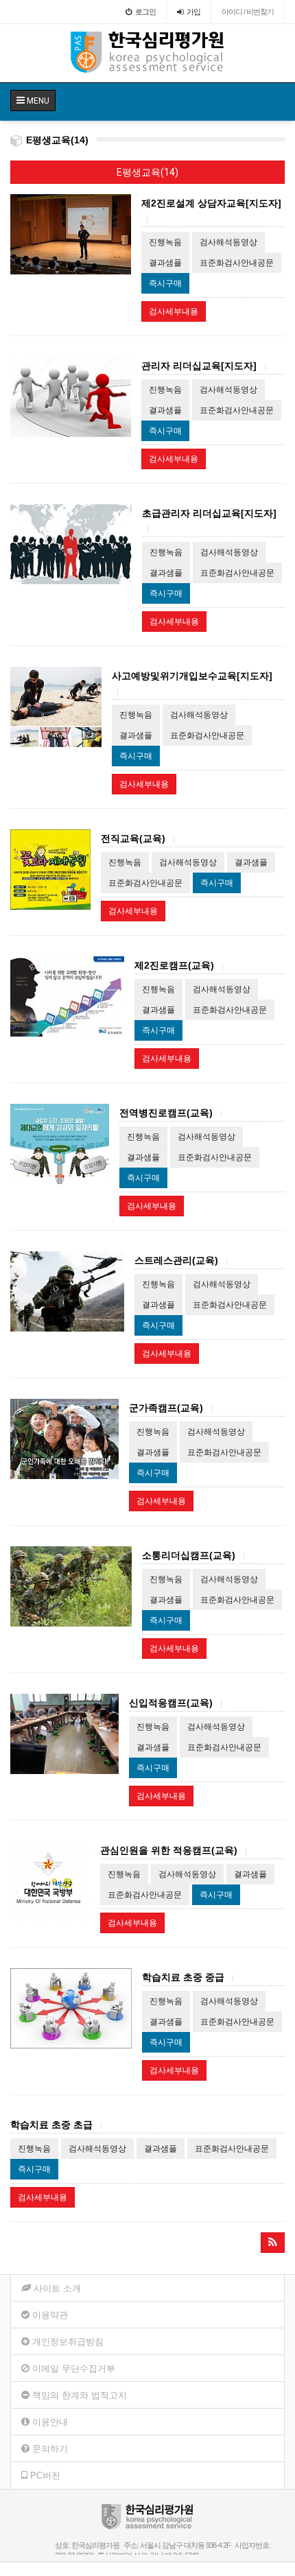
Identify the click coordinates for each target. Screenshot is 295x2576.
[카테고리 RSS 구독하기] (273, 2243)
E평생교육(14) (147, 172)
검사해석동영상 (228, 242)
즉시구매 (165, 283)
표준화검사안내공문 (237, 263)
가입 (193, 12)
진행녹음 (165, 242)
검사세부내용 (174, 311)
